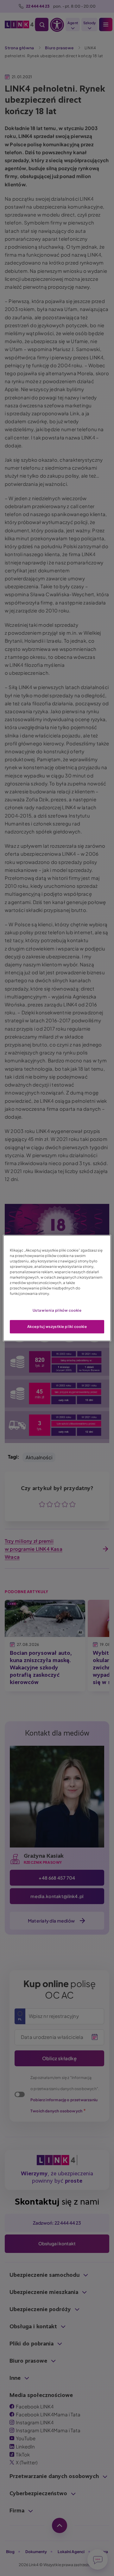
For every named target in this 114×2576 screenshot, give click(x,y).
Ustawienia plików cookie (57, 1310)
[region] (57, 1288)
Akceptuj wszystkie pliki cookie (57, 1326)
